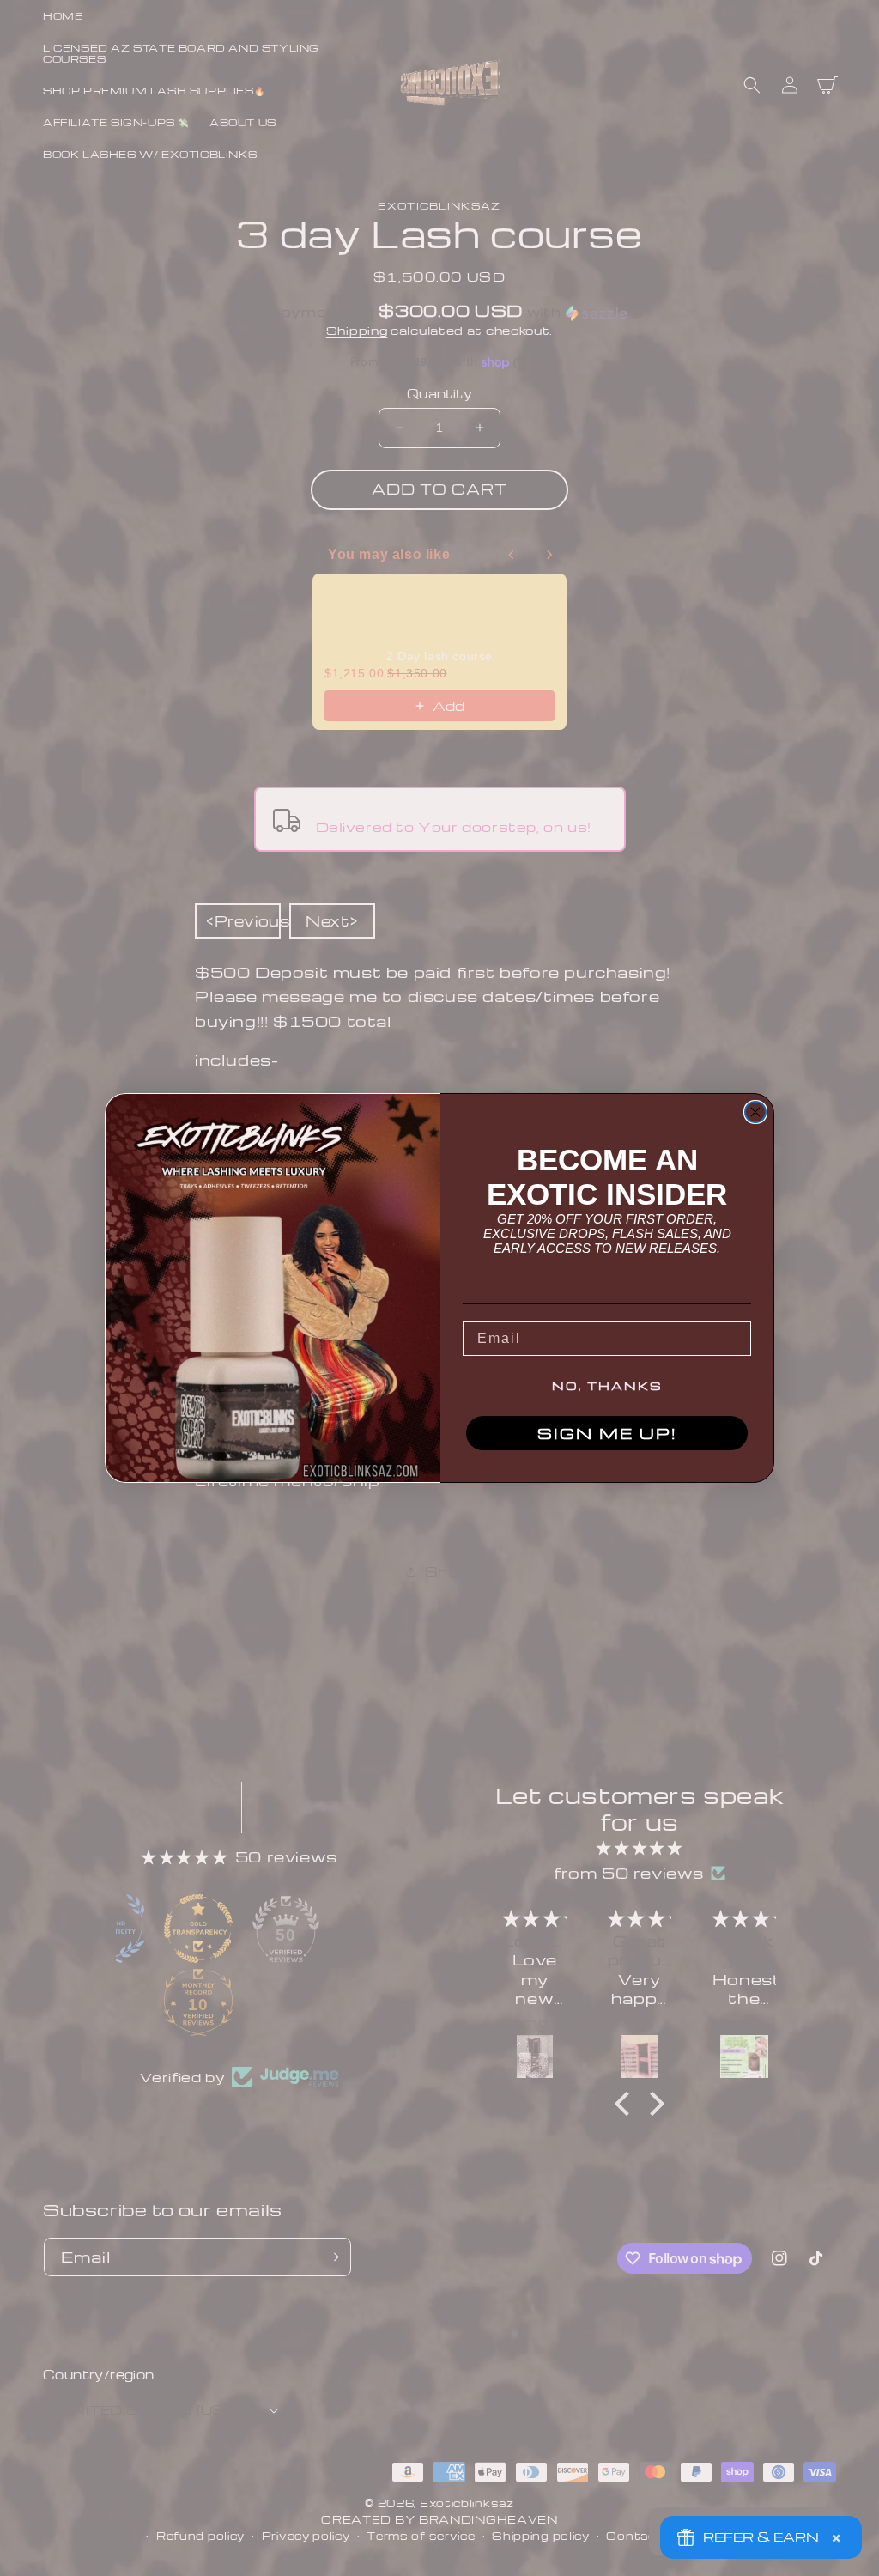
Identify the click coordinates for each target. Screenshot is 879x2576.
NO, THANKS (607, 1385)
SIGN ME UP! (607, 1433)
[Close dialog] (755, 1112)
